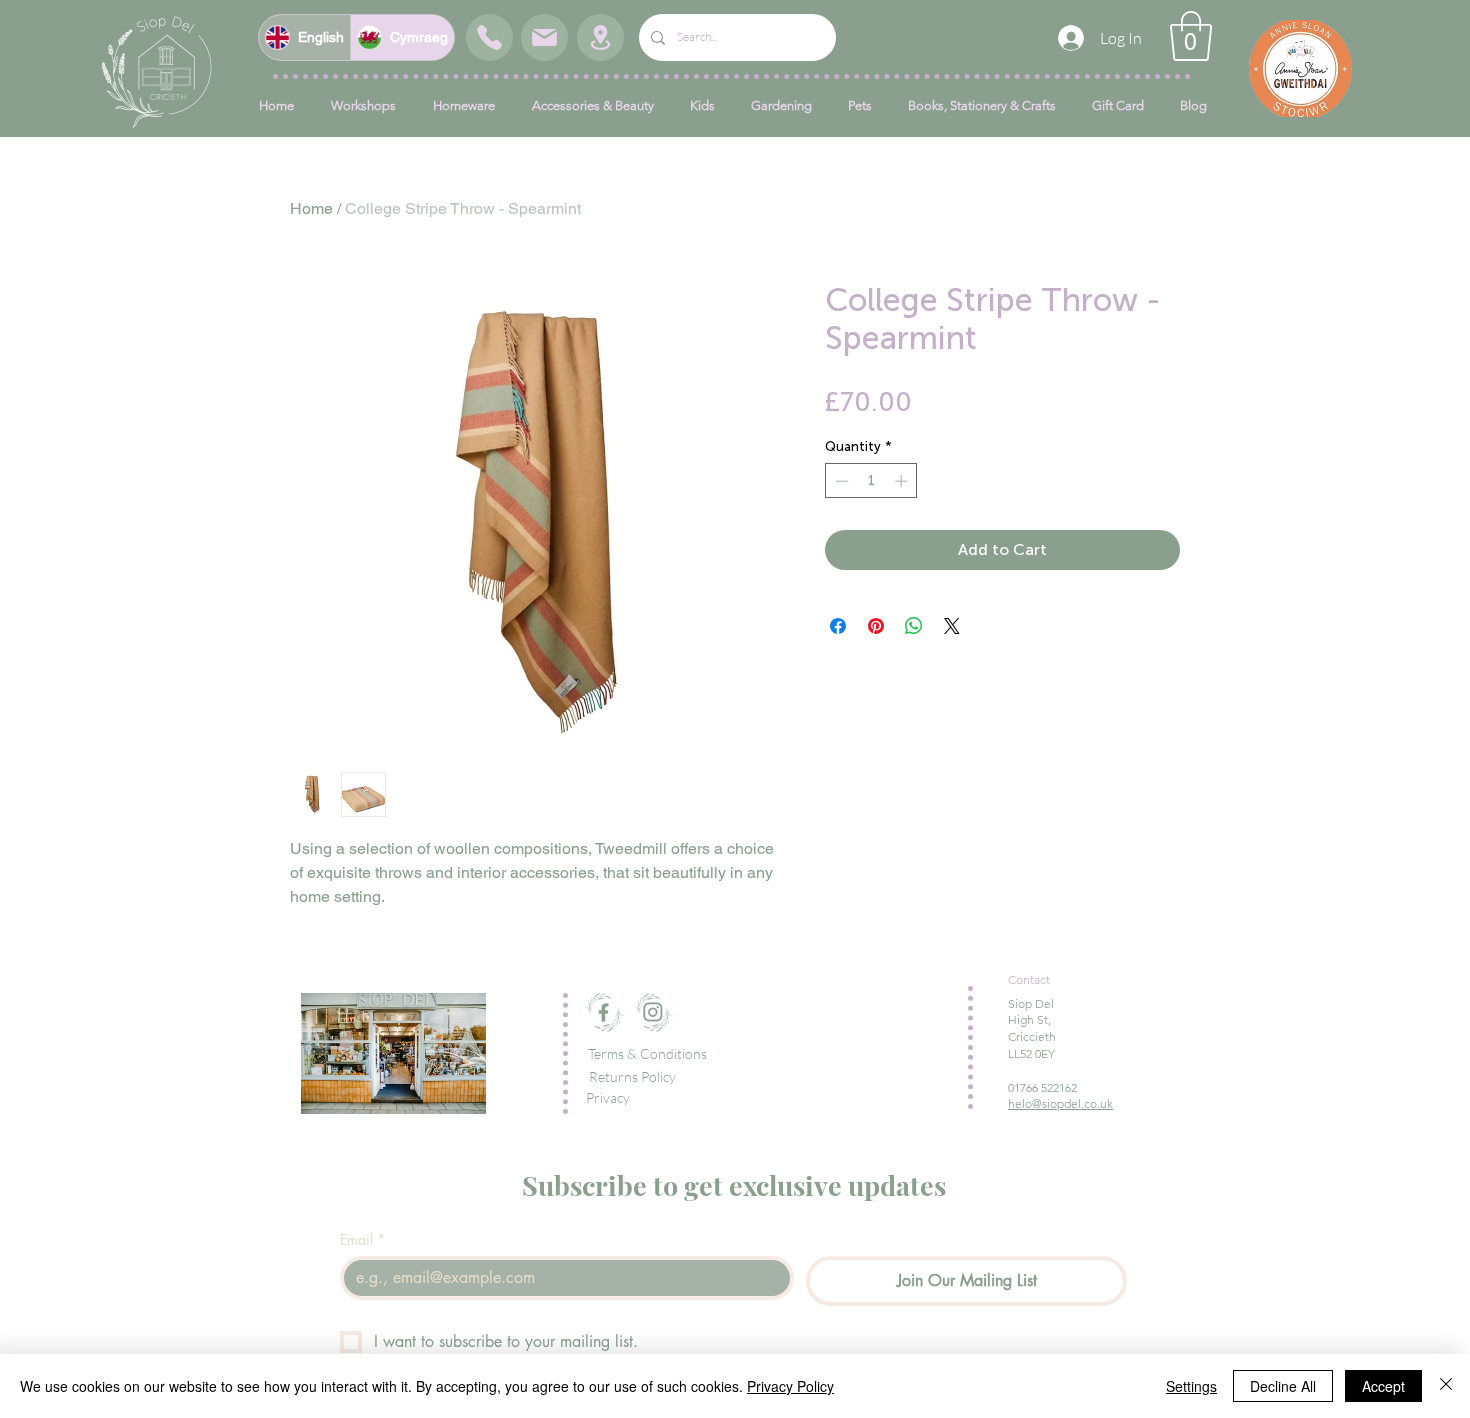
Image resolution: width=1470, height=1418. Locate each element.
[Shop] (489, 37)
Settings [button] (1191, 1386)
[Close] (1446, 1386)
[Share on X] (952, 626)
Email (362, 1239)
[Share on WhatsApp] (914, 626)
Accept (1383, 1386)
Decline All (1283, 1386)
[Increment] (903, 481)
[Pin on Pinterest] (876, 626)
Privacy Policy (790, 1386)
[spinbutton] (871, 481)
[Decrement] (840, 481)
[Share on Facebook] (838, 626)
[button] (1191, 36)
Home (311, 208)
